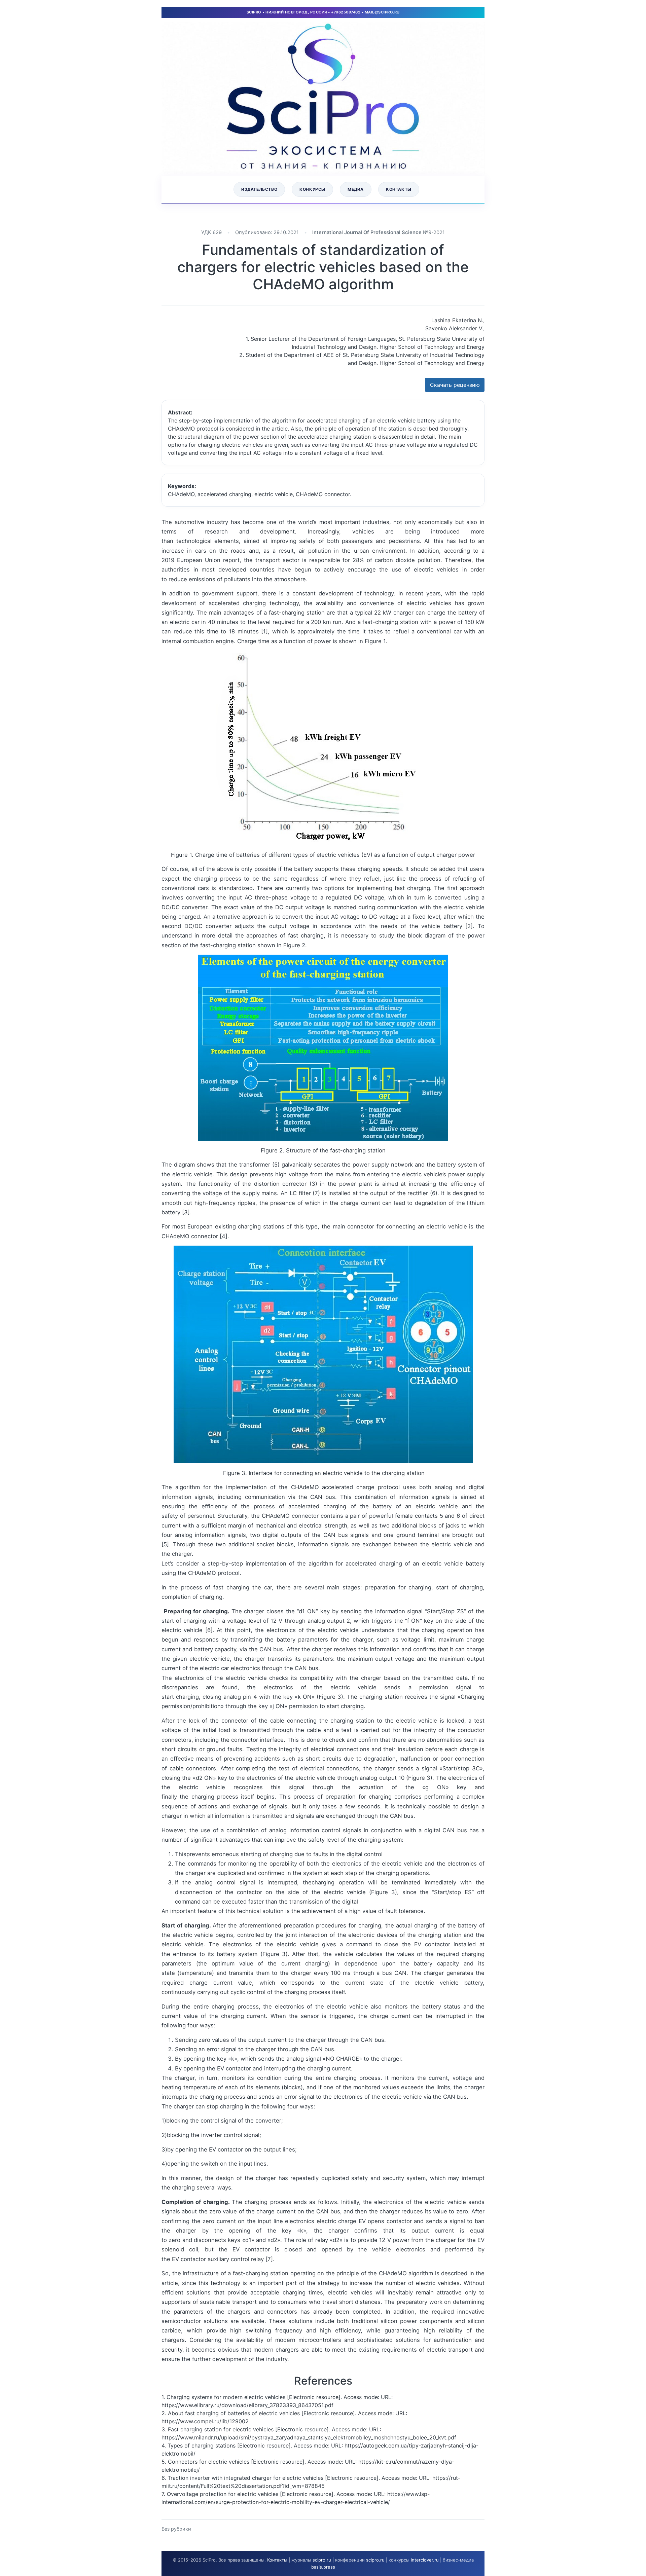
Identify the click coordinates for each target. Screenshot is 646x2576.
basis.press (323, 2567)
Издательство (259, 189)
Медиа (356, 189)
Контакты (399, 189)
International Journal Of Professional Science (367, 232)
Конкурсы (312, 189)
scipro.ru (322, 2560)
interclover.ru (425, 2560)
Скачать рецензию (455, 385)
